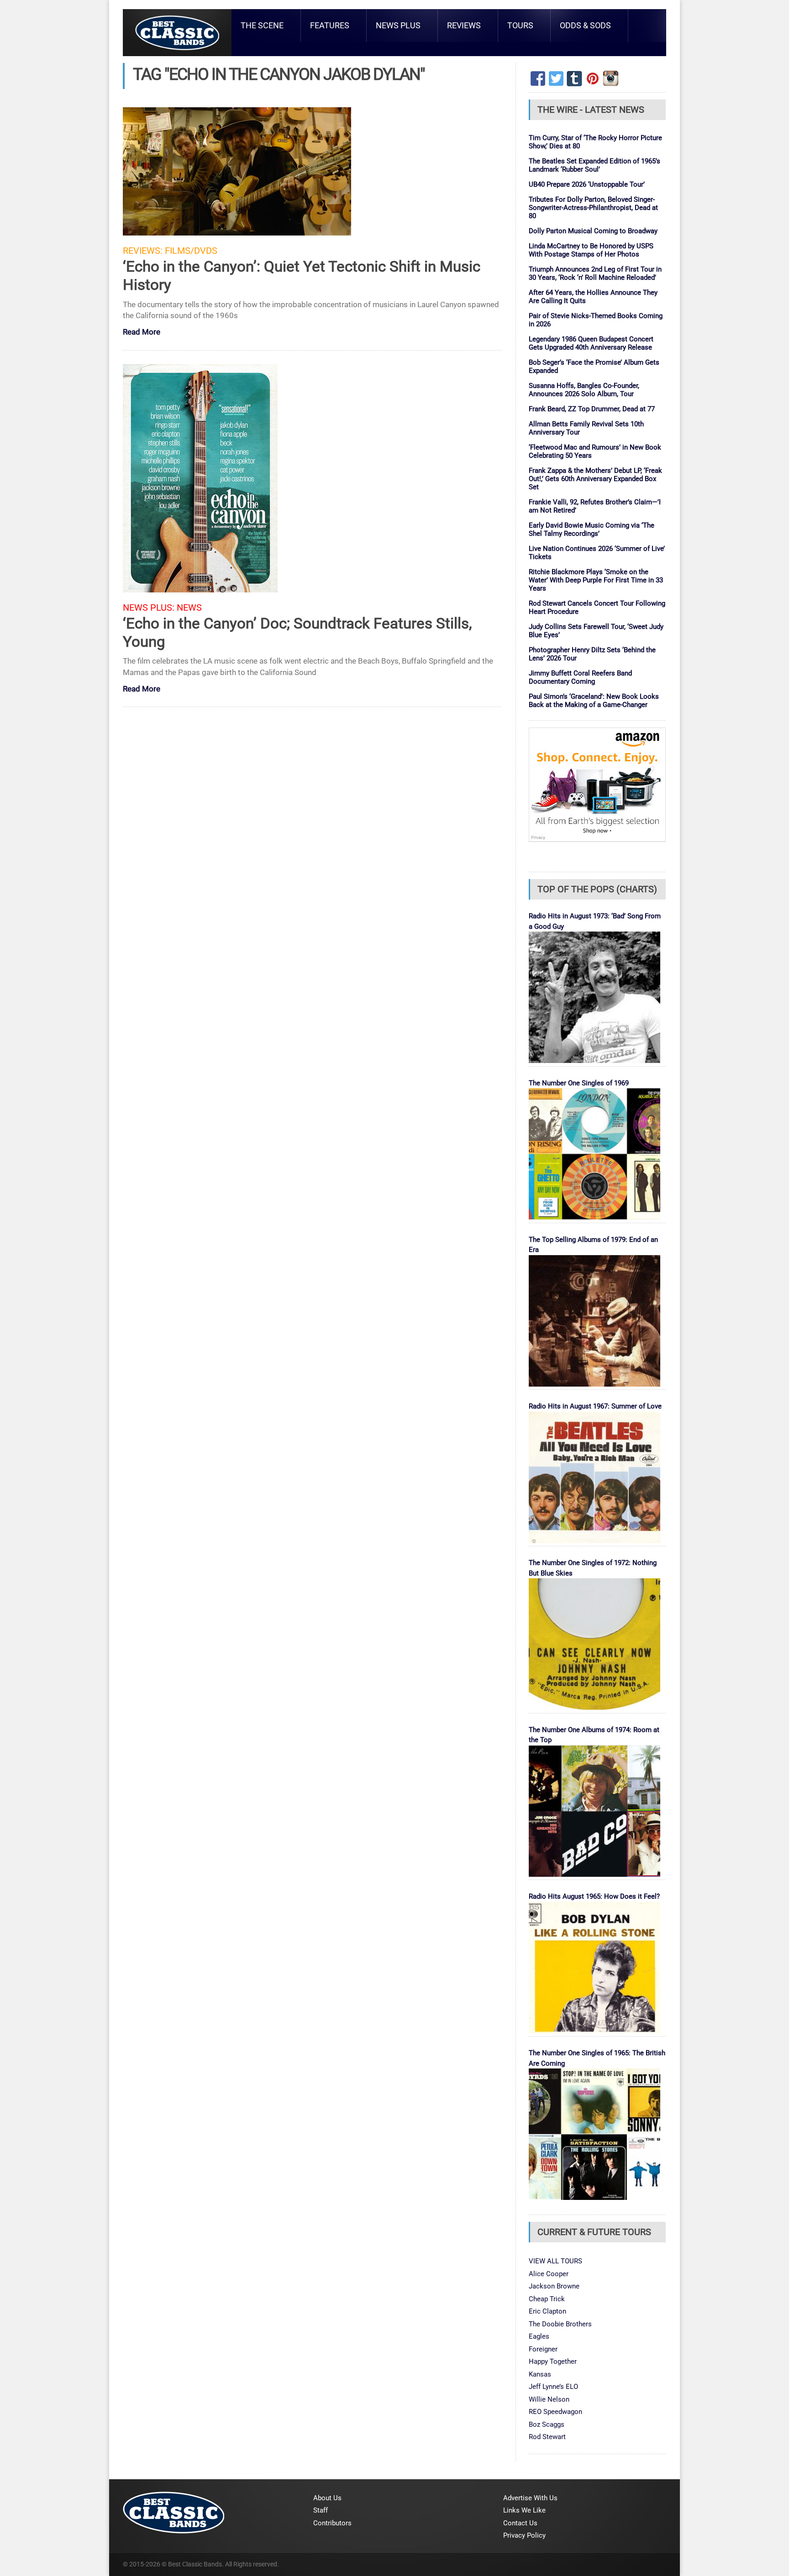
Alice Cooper (549, 2274)
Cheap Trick (547, 2299)
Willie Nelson (549, 2399)
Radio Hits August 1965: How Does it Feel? (594, 1896)
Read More (142, 332)
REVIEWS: (143, 251)
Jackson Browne (554, 2286)
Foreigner (543, 2349)
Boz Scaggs (547, 2424)
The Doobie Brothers (560, 2324)
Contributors (332, 2523)
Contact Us (520, 2523)
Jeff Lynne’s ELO (553, 2387)
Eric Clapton (547, 2311)
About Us (327, 2498)
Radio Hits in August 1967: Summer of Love (595, 1406)
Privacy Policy (524, 2535)
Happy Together (553, 2361)
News (189, 608)
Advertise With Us (530, 2498)
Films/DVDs (191, 251)
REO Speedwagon (555, 2412)
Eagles (539, 2336)
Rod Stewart (547, 2437)
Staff (321, 2510)
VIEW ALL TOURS (555, 2261)
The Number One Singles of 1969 (579, 1083)
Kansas (540, 2374)
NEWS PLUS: (149, 608)
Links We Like (524, 2510)
